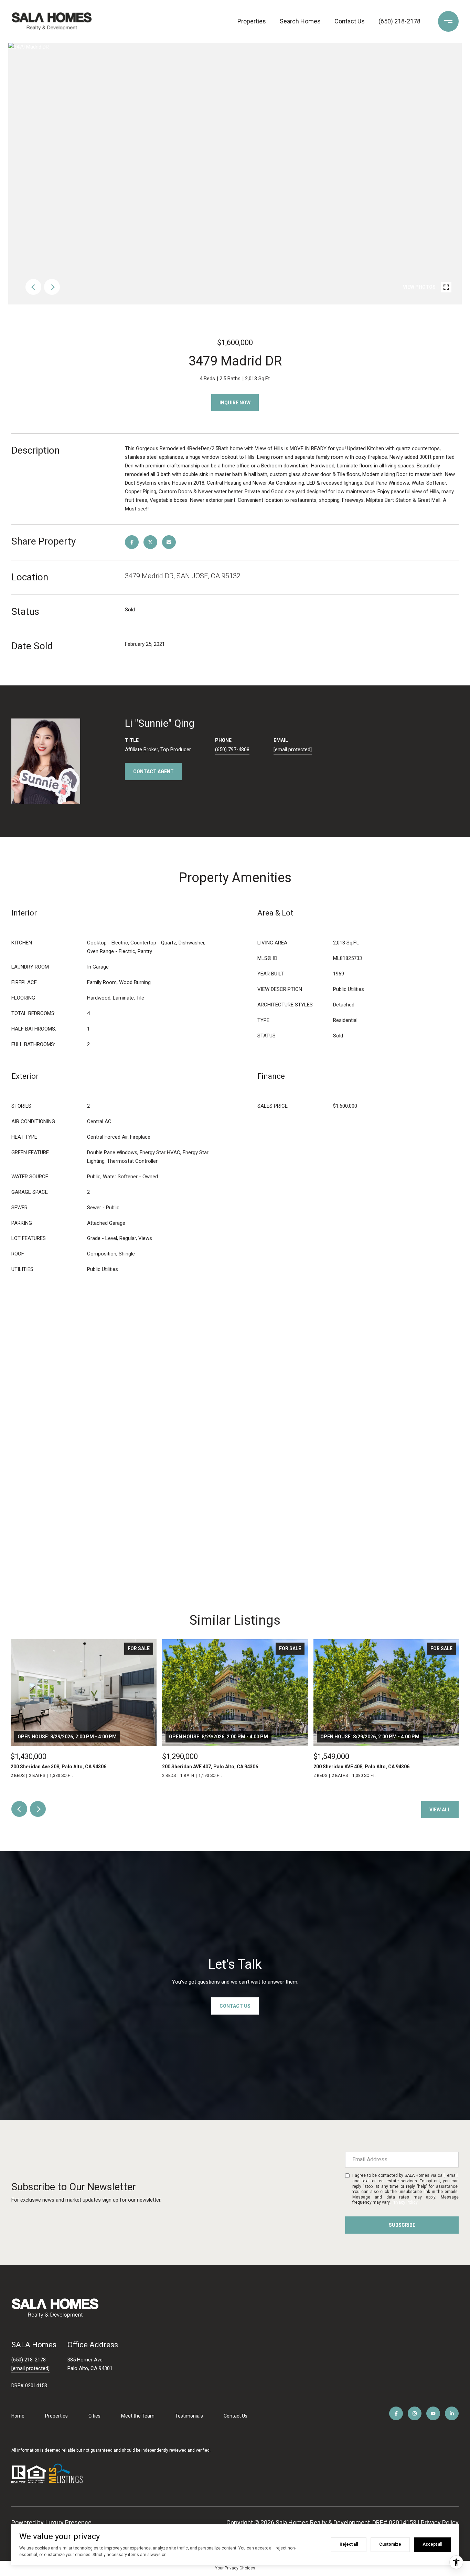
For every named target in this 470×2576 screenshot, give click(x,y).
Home (18, 2416)
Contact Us (350, 21)
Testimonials (189, 2416)
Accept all (432, 2544)
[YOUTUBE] (433, 2413)
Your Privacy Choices (235, 2568)
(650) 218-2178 (29, 2360)
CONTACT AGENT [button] (153, 772)
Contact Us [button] (235, 2006)
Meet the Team (138, 2416)
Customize (390, 2544)
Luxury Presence (68, 2522)
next (52, 287)
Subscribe (402, 2225)
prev (33, 287)
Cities (94, 2416)
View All (440, 1810)
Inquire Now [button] (235, 403)
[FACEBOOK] (396, 2413)
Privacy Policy (404, 2202)
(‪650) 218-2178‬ (399, 21)
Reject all (349, 2544)
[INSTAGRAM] (415, 2413)
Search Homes (300, 21)
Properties (252, 21)
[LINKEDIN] (452, 2413)
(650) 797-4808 (232, 749)
